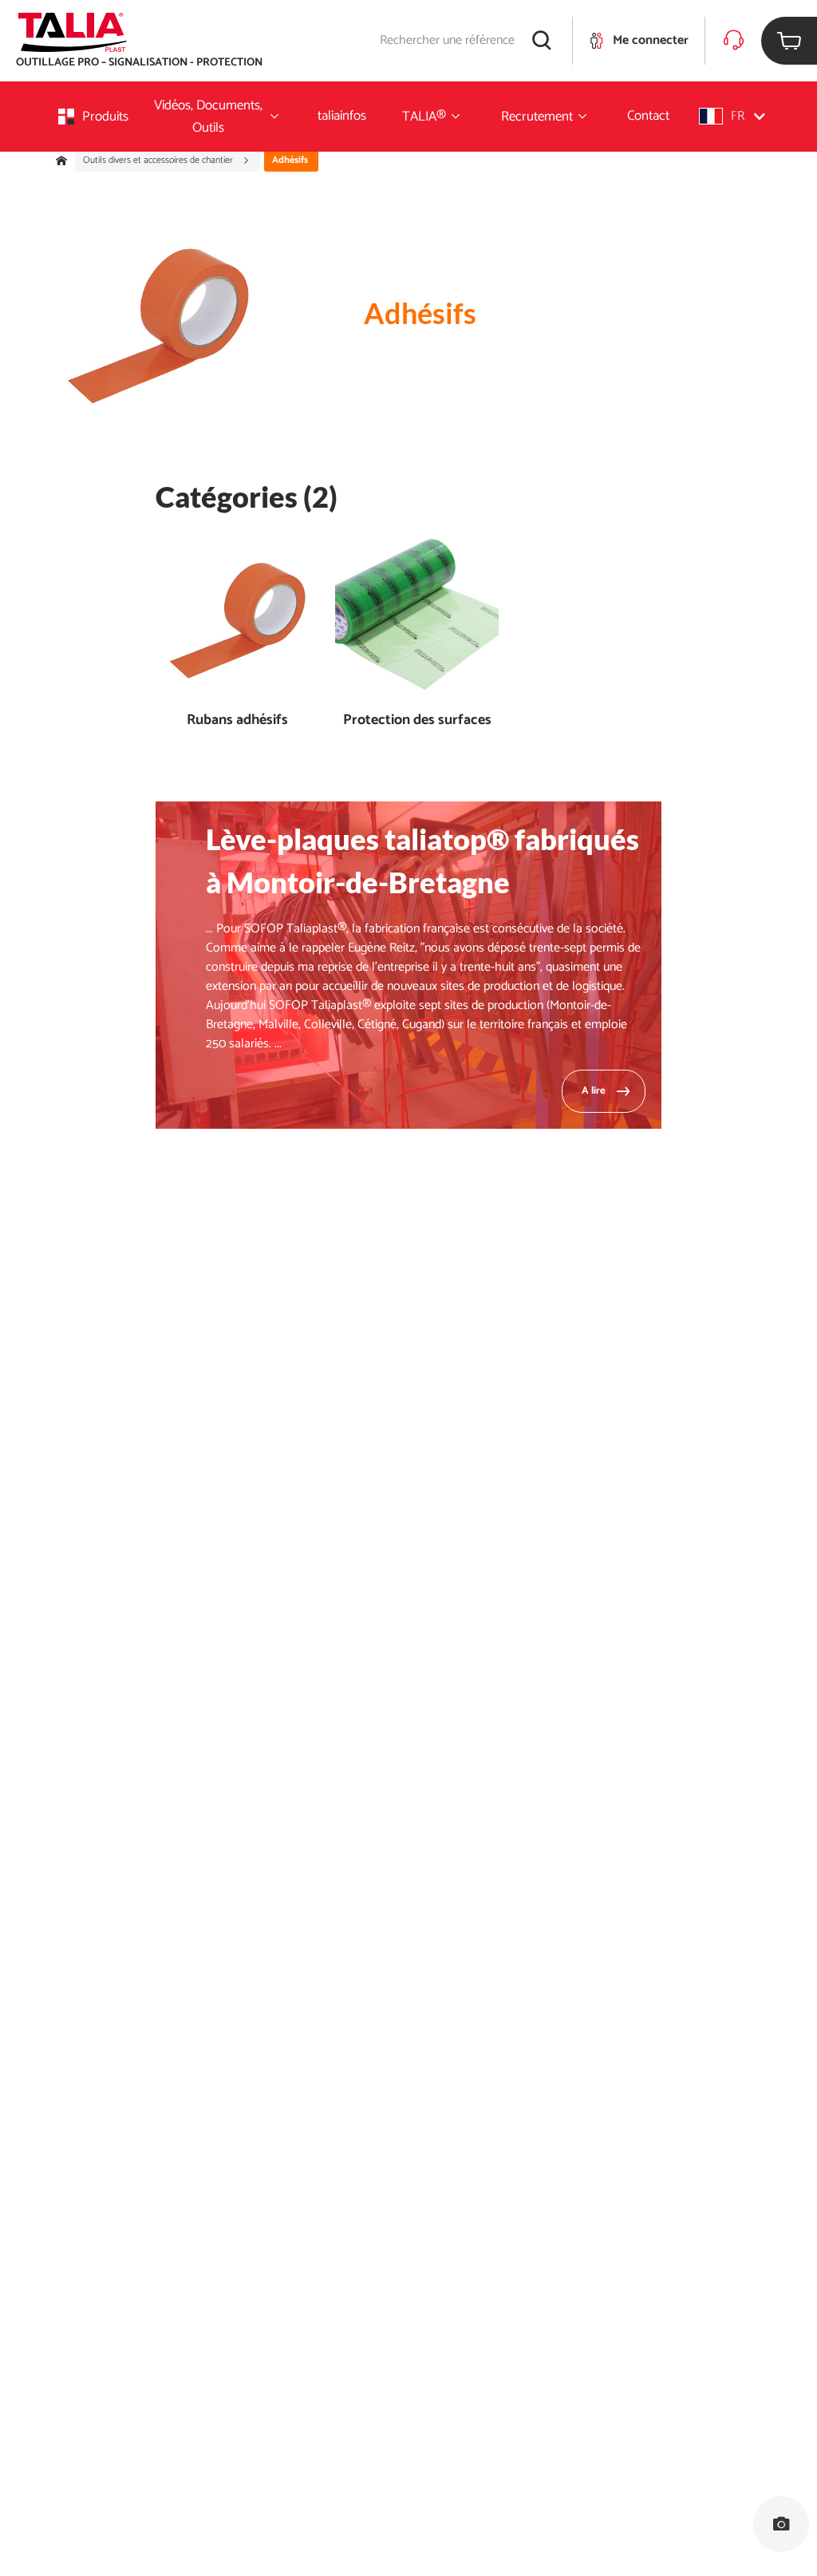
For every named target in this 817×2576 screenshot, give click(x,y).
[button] (732, 116)
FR (738, 116)
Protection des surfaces (417, 720)
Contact (648, 116)
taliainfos (342, 116)
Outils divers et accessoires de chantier (159, 160)
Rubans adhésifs (237, 720)
